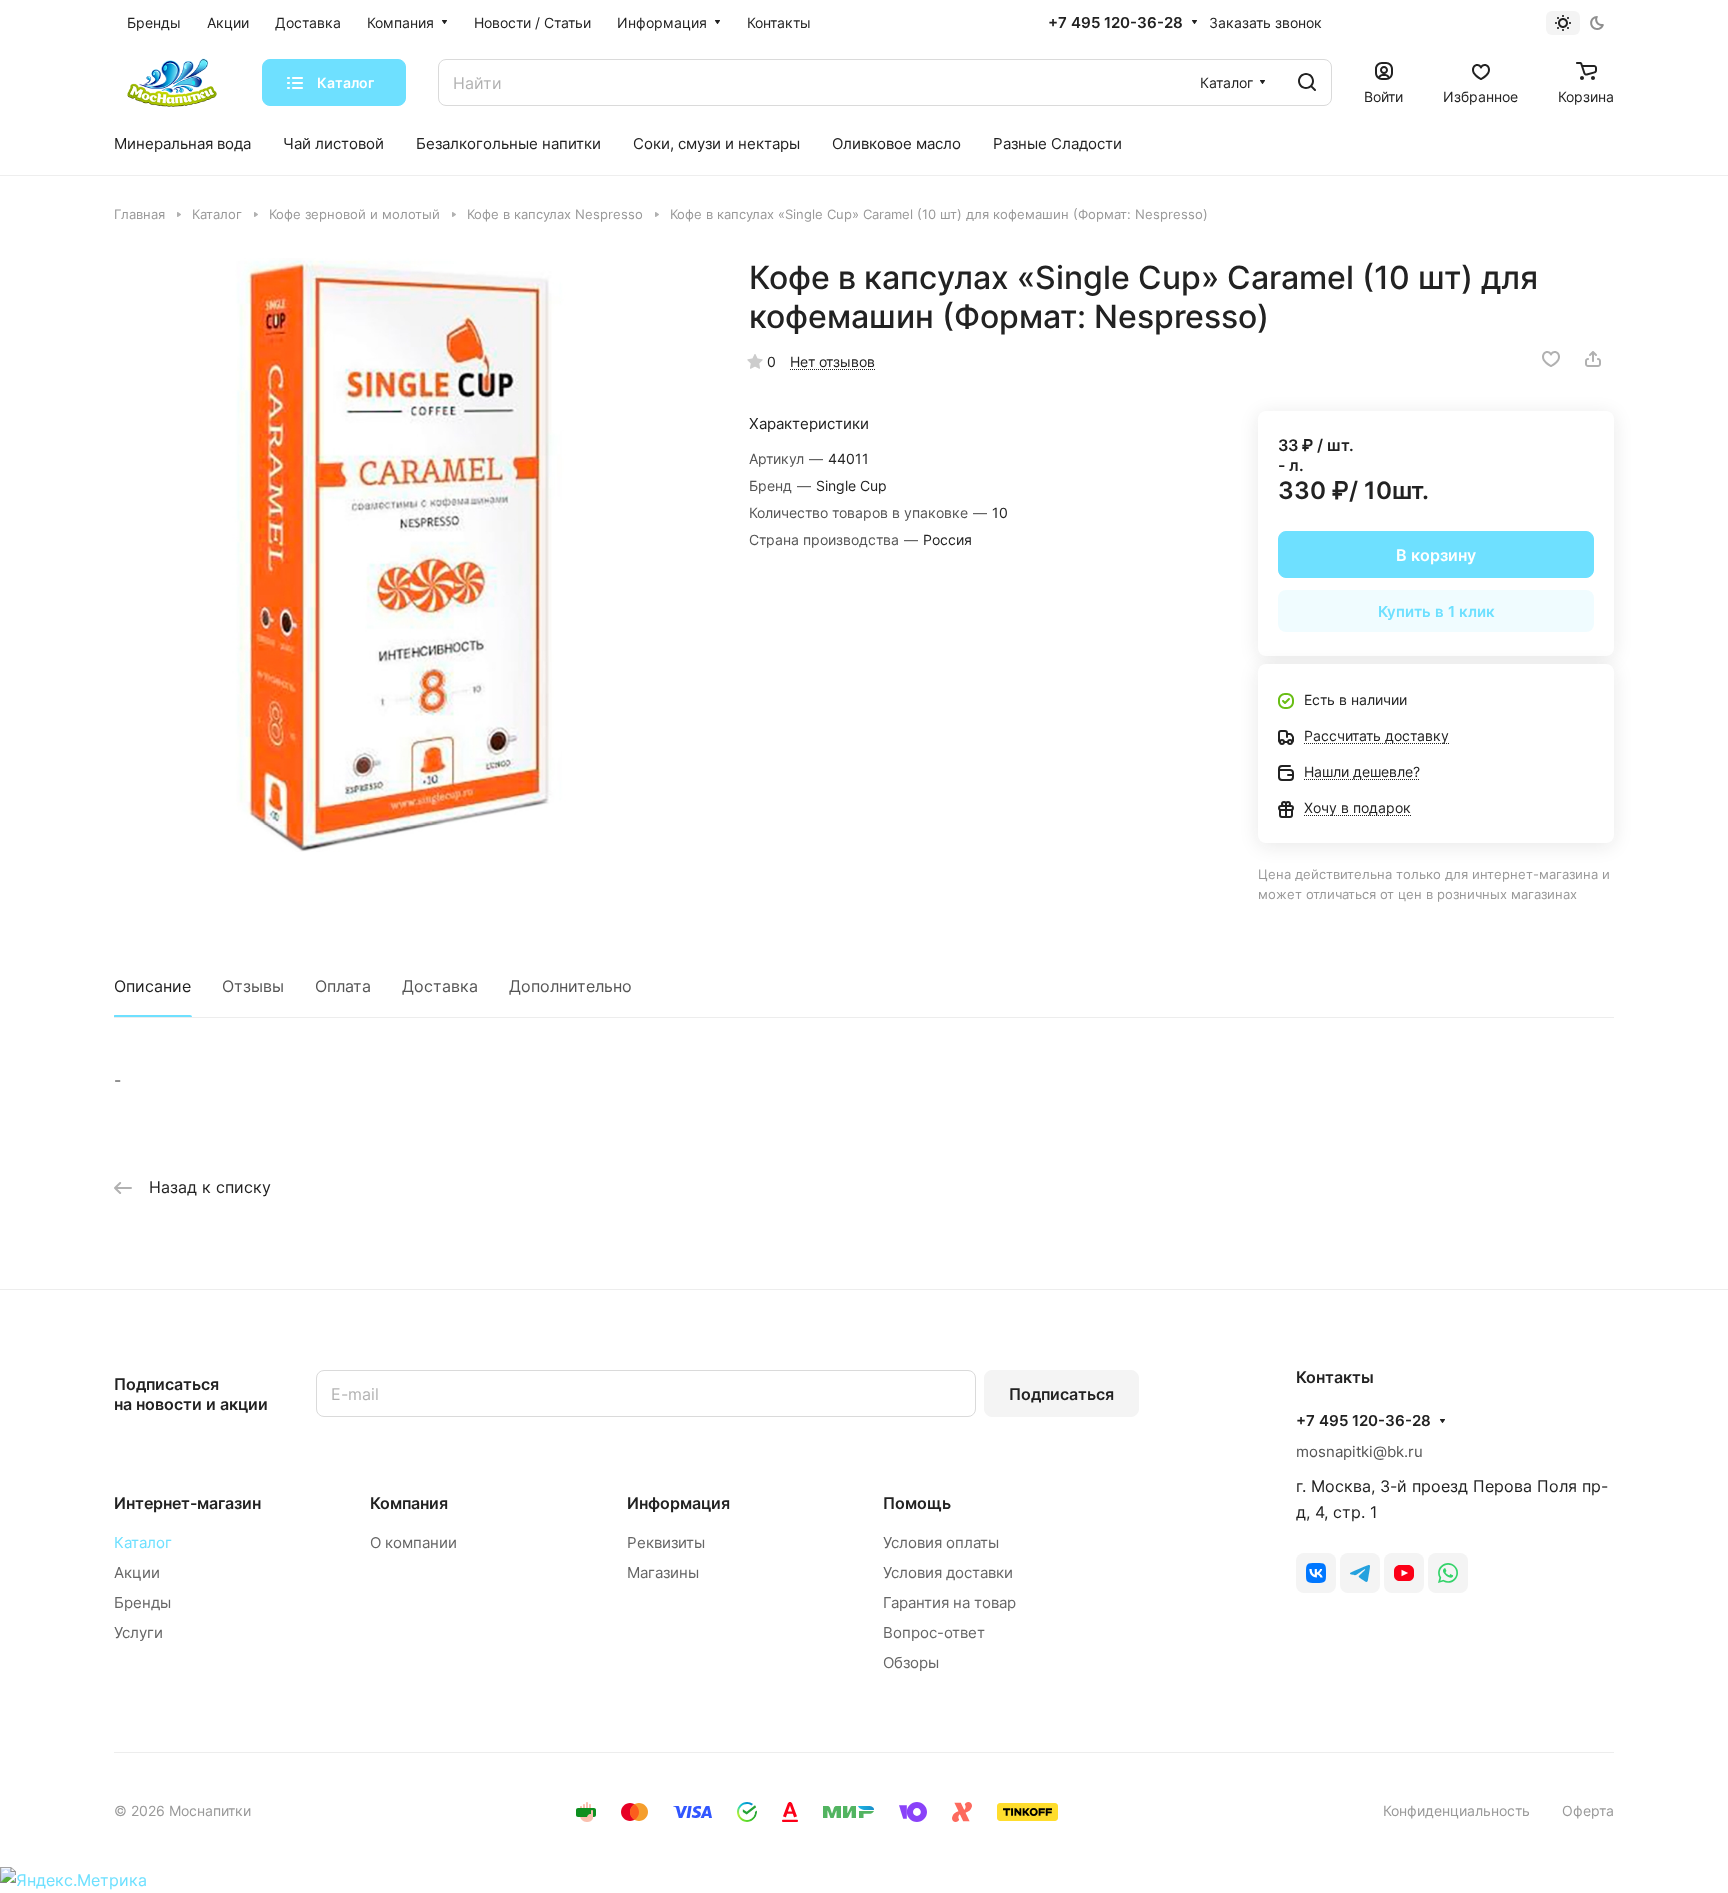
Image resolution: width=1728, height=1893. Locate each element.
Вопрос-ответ (934, 1632)
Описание (152, 986)
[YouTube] (1404, 1573)
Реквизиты (666, 1542)
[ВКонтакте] (1316, 1573)
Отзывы (253, 986)
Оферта (1588, 1810)
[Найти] (1307, 82)
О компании (413, 1542)
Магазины (663, 1572)
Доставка (440, 986)
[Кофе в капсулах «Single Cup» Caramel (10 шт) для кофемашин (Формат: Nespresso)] (411, 555)
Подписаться (1061, 1394)
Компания (409, 1503)
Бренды (142, 1602)
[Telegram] (1360, 1573)
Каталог (143, 1542)
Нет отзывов (832, 361)
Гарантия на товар (949, 1602)
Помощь (917, 1503)
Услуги (138, 1632)
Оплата (343, 986)
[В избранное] (1551, 359)
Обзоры (911, 1662)
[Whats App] (1448, 1573)
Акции (137, 1572)
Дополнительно (570, 986)
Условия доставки (948, 1572)
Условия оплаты (941, 1542)
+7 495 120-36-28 (1115, 23)
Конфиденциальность (1456, 1810)
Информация (678, 1503)
